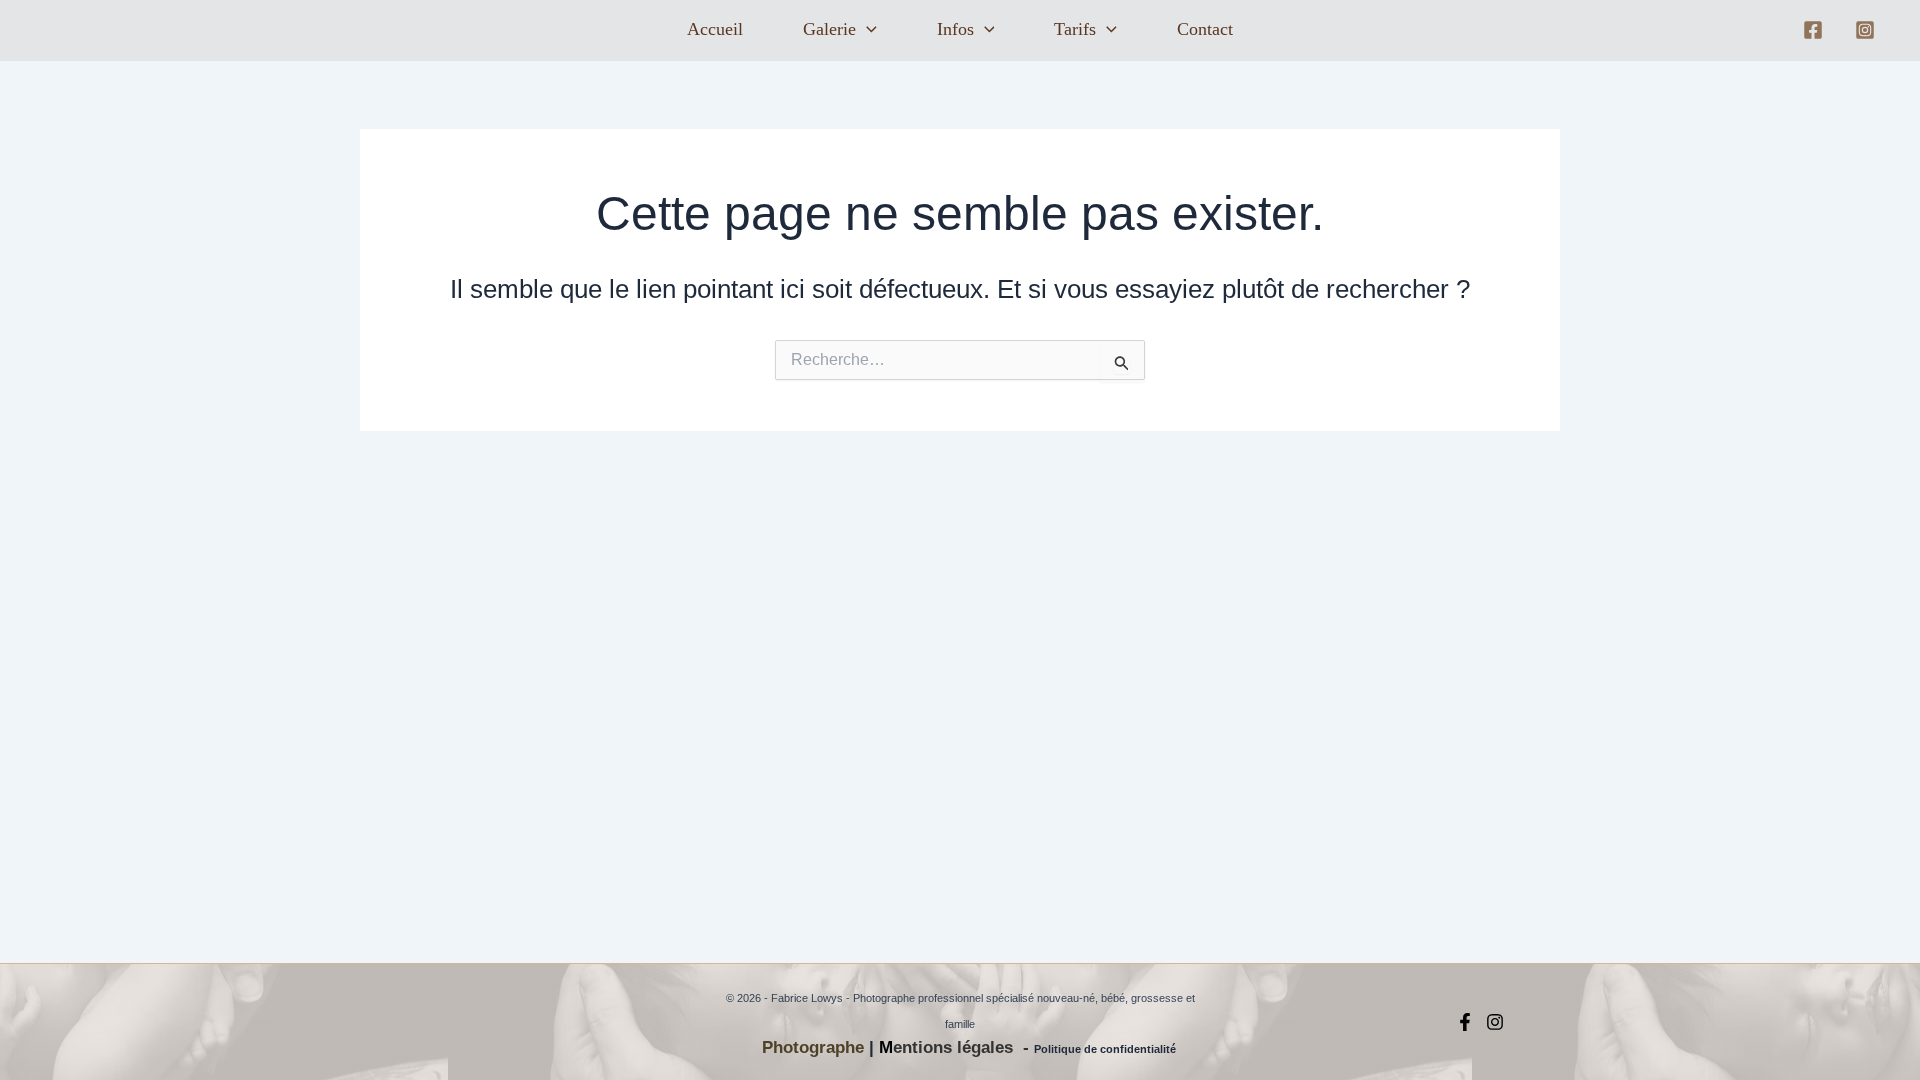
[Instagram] (1865, 30)
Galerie (829, 29)
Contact (1205, 29)
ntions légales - (968, 1047)
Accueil (715, 29)
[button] (866, 30)
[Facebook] (1813, 30)
